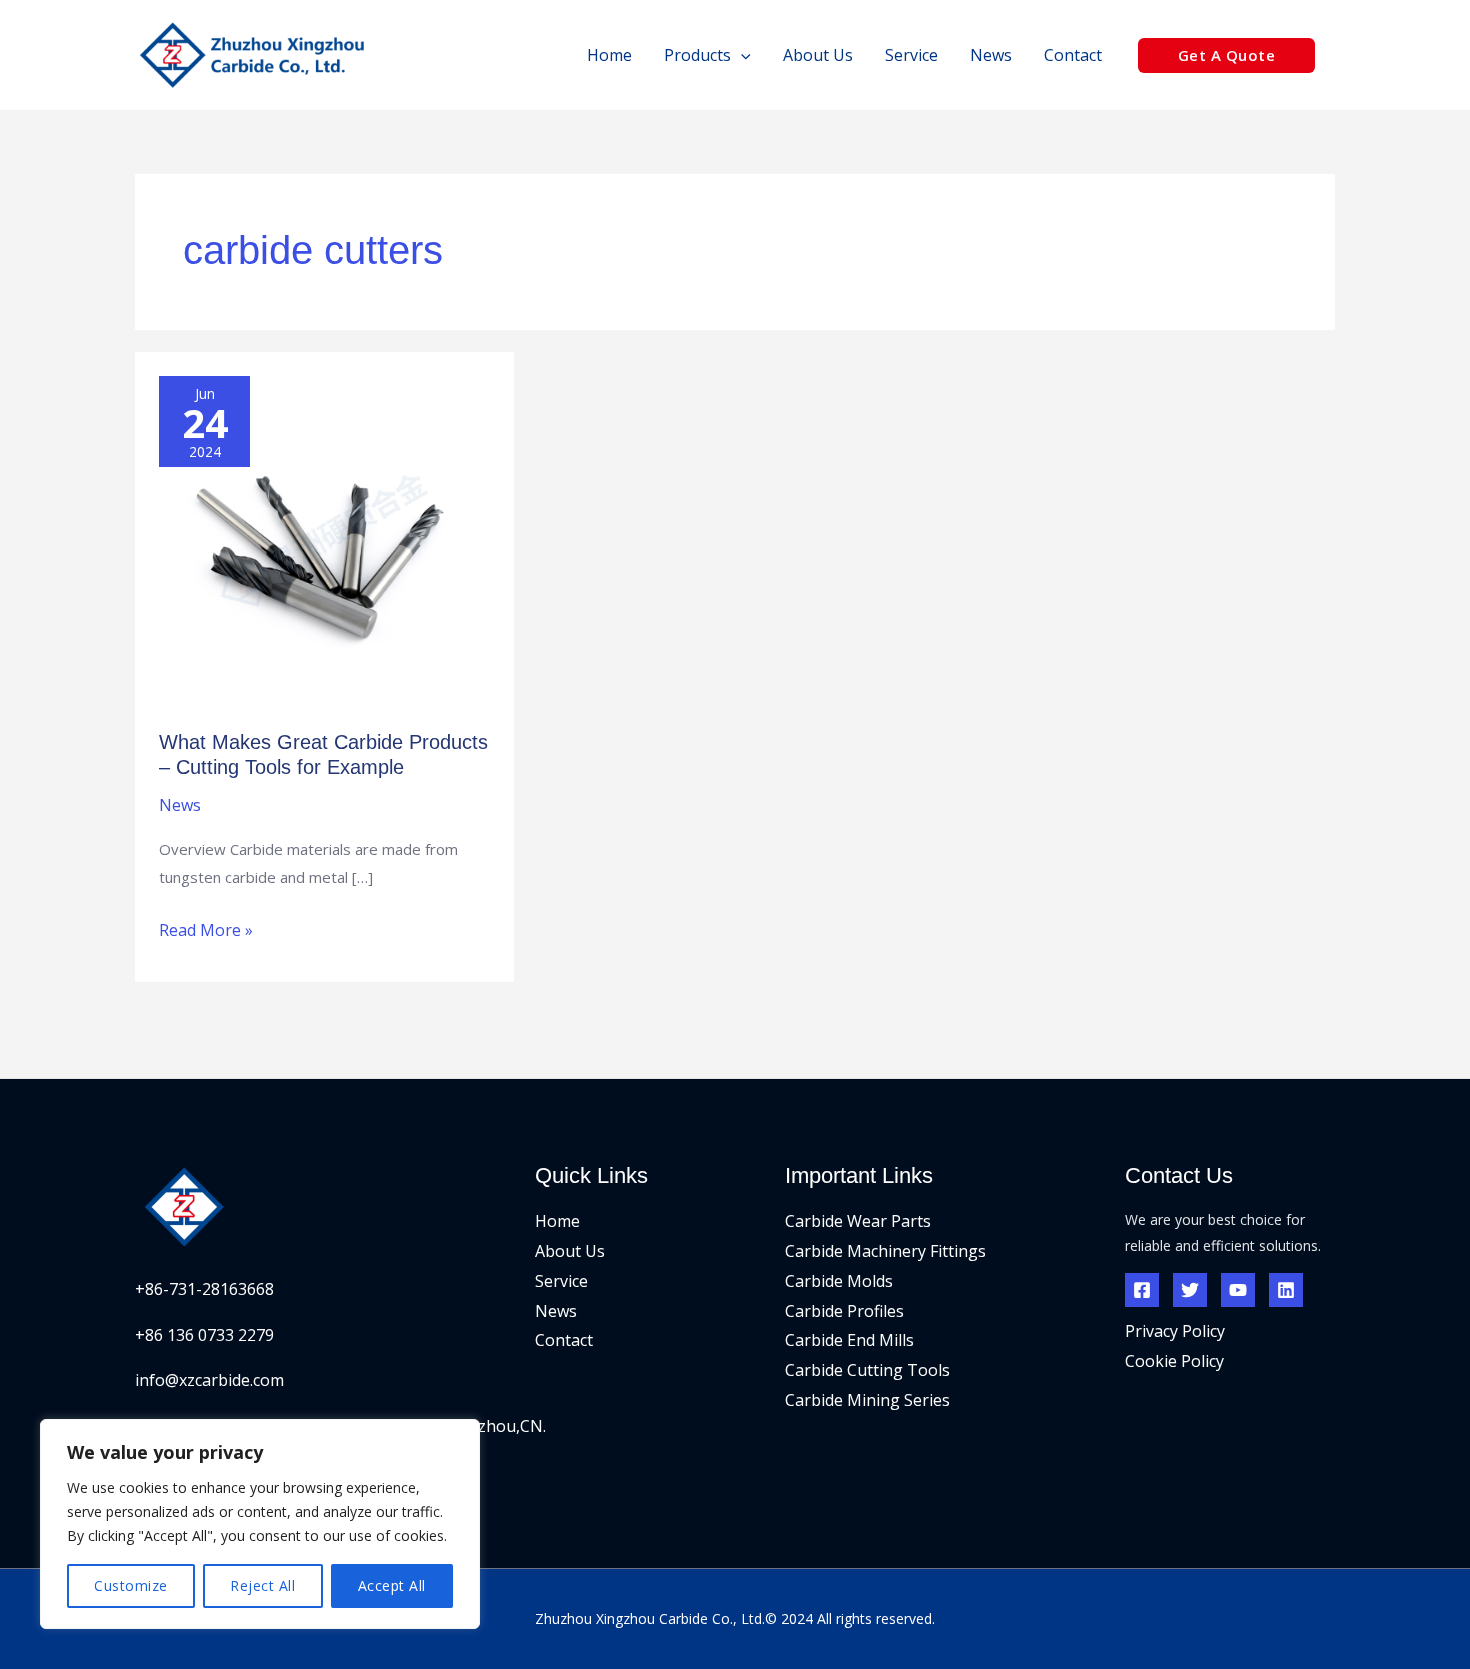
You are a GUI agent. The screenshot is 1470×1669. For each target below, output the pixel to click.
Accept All (392, 1585)
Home (557, 1221)
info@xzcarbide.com (209, 1380)
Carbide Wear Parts (858, 1221)
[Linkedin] (1286, 1290)
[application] (741, 55)
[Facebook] (1142, 1290)
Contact (564, 1340)
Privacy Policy (1175, 1331)
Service (561, 1281)
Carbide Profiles (844, 1311)
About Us (570, 1251)
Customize (131, 1585)
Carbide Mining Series (867, 1400)
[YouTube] (1238, 1290)
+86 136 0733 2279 (204, 1335)
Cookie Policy (1174, 1361)
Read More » (206, 928)
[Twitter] (1190, 1290)
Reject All (262, 1585)
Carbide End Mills (849, 1340)
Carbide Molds (839, 1281)
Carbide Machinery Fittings (885, 1251)
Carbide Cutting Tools (867, 1370)
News (180, 805)
